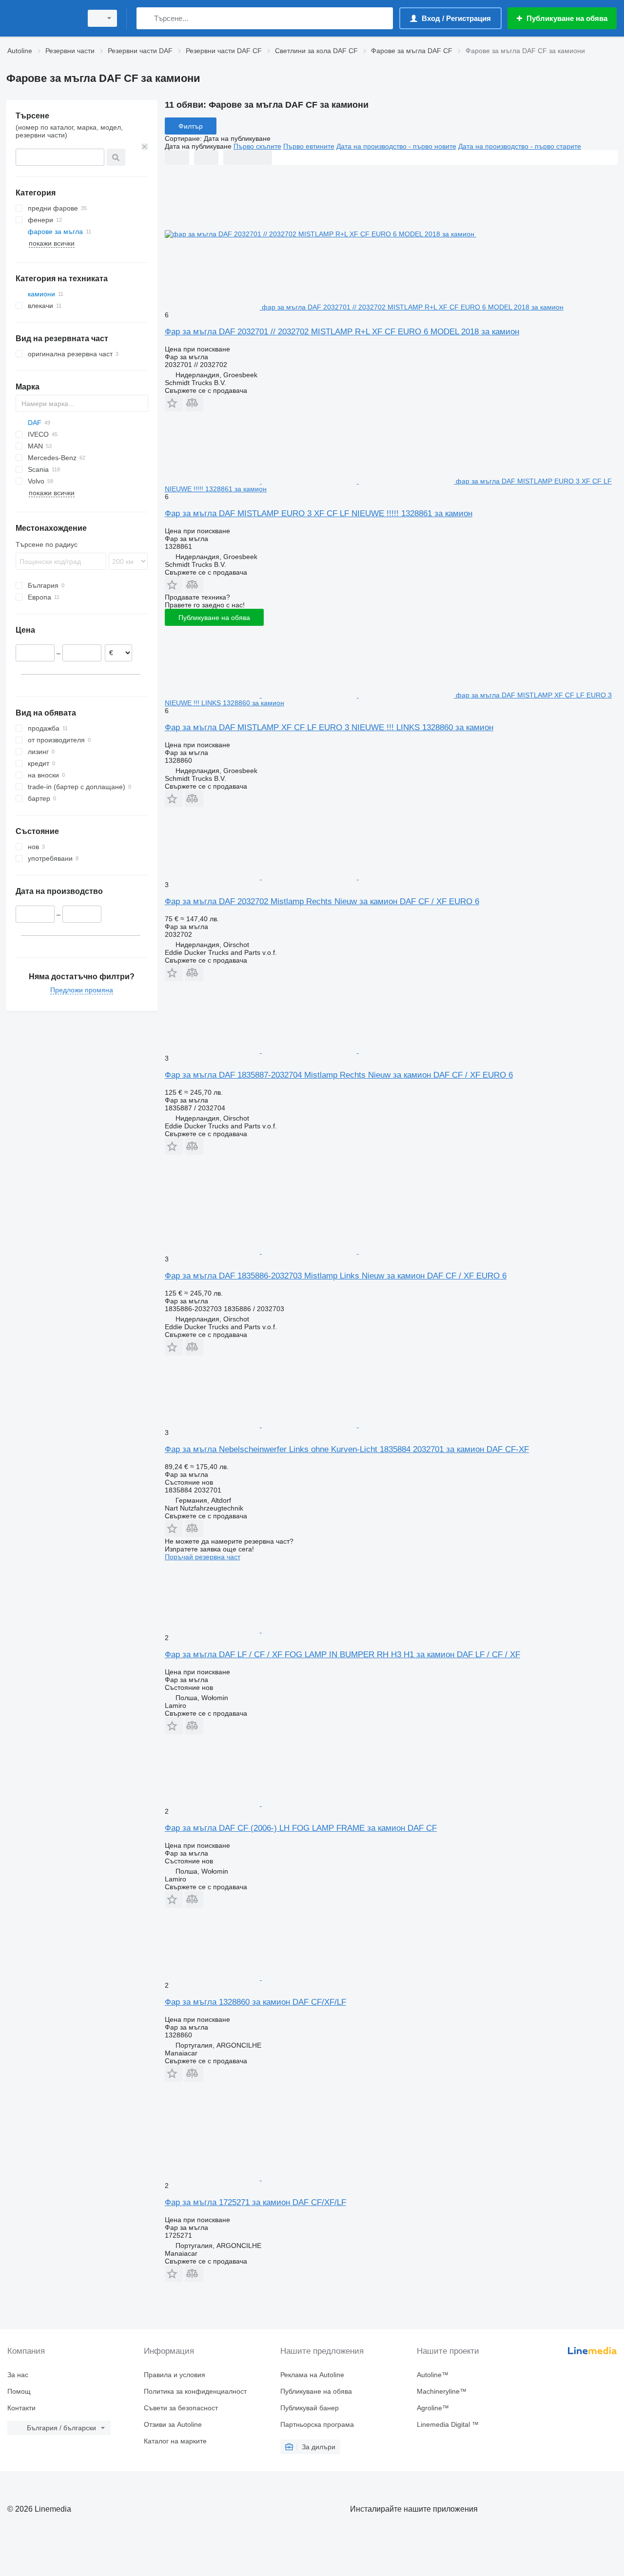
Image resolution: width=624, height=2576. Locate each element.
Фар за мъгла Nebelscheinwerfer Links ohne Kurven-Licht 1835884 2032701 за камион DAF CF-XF (347, 1449)
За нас (18, 2375)
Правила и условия (175, 2375)
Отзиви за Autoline (173, 2424)
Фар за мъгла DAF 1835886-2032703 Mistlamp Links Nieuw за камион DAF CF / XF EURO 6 (336, 1276)
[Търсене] (146, 18)
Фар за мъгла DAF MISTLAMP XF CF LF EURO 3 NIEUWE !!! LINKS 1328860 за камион (329, 727)
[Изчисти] (145, 147)
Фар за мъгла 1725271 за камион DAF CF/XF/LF (255, 2202)
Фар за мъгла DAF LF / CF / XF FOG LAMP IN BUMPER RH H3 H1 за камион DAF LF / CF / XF (342, 1655)
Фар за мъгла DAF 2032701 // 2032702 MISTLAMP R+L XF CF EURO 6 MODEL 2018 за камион (342, 332)
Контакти (21, 2408)
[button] (174, 403)
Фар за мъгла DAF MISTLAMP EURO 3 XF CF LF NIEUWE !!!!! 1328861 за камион (319, 513)
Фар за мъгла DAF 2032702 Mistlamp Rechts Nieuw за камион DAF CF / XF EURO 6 (322, 901)
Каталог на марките (175, 2441)
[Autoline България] (41, 18)
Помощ (19, 2391)
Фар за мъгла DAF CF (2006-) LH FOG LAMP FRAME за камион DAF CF (301, 1828)
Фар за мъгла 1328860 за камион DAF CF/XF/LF (255, 2002)
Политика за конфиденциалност (195, 2391)
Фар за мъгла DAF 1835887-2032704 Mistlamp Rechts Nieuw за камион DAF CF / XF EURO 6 (339, 1075)
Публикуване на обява (214, 618)
